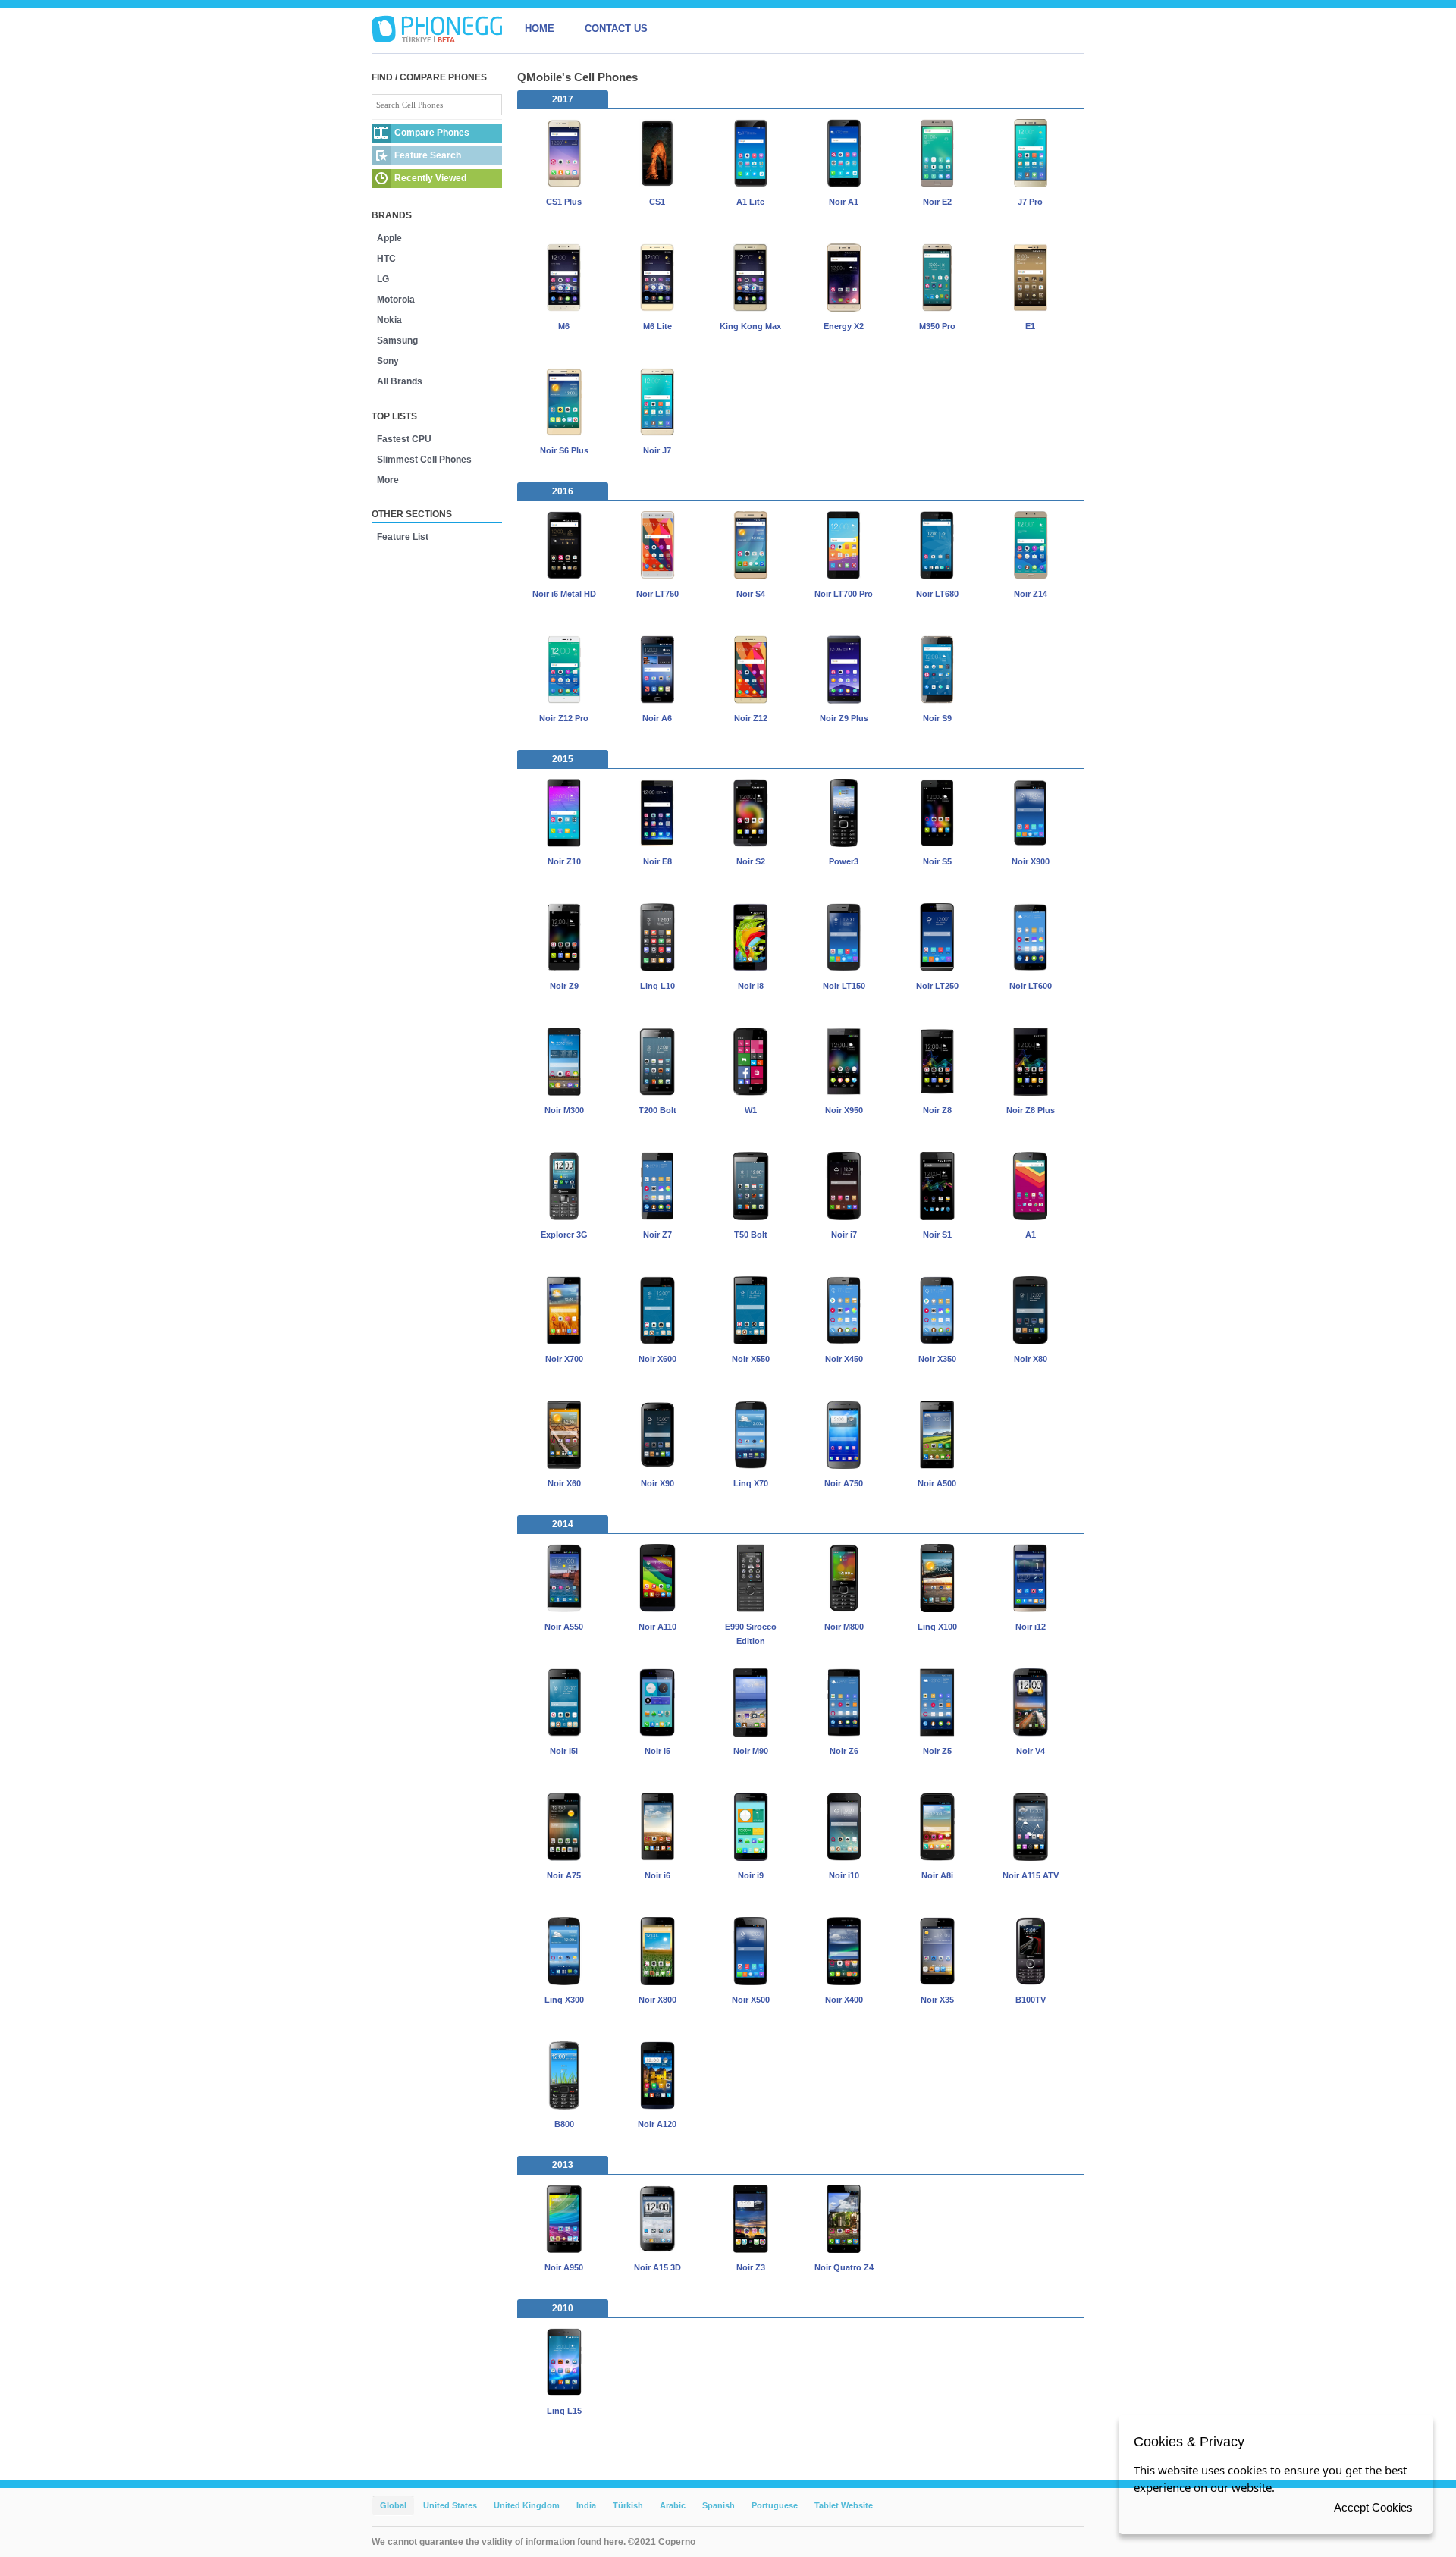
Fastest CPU (404, 439)
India (586, 2505)
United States (450, 2505)
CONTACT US (616, 28)
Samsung (397, 340)
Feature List (403, 537)
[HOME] (437, 29)
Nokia (389, 320)
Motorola (396, 300)
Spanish (719, 2505)
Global (393, 2505)
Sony (388, 361)
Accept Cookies (1373, 2507)
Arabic (673, 2505)
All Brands (400, 381)
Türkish (628, 2505)
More (388, 480)
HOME (540, 28)
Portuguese (775, 2505)
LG (383, 279)
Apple (389, 238)
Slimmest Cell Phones (424, 460)
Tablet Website (844, 2505)
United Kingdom (527, 2505)
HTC (386, 259)
